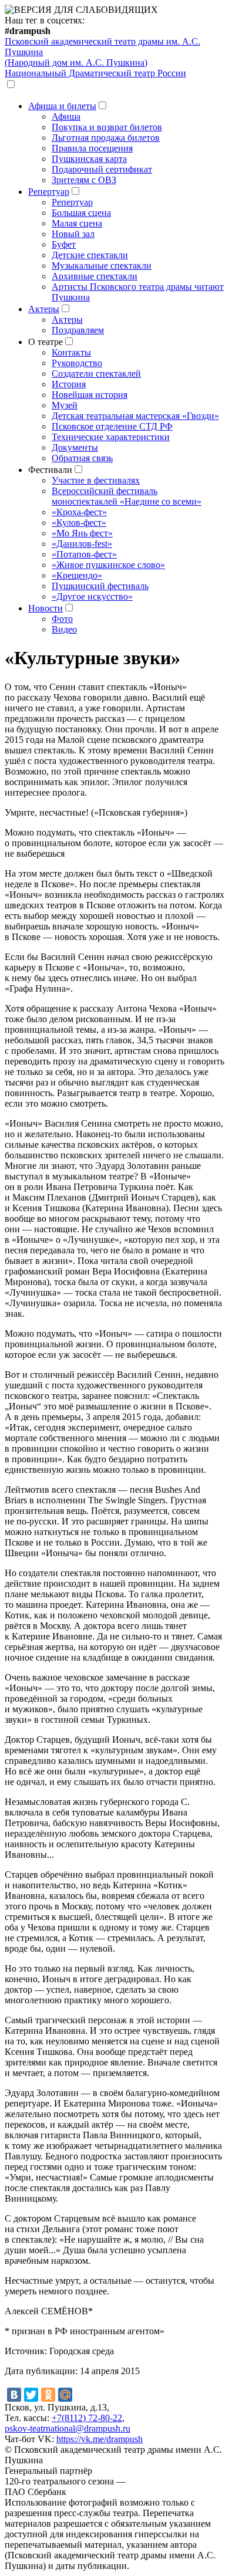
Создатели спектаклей (96, 373)
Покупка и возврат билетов (107, 127)
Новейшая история (90, 395)
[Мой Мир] (65, 2395)
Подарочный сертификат (102, 169)
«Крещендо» (77, 575)
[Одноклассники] (48, 2395)
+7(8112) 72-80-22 (87, 2418)
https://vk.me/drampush (100, 2439)
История (69, 384)
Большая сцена (81, 213)
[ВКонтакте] (14, 2395)
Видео (64, 629)
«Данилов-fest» (82, 544)
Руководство (77, 363)
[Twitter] (31, 2395)
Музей (65, 405)
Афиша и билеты (62, 106)
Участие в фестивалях (96, 480)
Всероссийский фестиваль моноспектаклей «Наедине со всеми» (127, 496)
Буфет (64, 244)
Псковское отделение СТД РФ (112, 426)
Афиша (66, 116)
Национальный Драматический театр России (95, 73)
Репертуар (49, 192)
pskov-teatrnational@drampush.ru (68, 2428)
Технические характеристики (111, 437)
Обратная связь (82, 458)
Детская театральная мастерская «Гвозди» (135, 416)
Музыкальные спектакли (102, 266)
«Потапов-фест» (84, 554)
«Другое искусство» (92, 596)
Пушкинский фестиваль (100, 586)
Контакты (71, 352)
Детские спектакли (90, 255)
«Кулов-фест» (79, 523)
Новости (46, 608)
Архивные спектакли (95, 276)
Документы (75, 447)
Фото (62, 619)
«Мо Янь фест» (82, 533)
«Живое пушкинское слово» (108, 565)
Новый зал (73, 234)
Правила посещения (92, 148)
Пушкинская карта (89, 159)
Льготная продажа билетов (106, 138)
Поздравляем (78, 330)
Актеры (44, 309)
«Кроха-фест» (79, 512)
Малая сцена (77, 223)
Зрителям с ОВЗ (84, 180)
